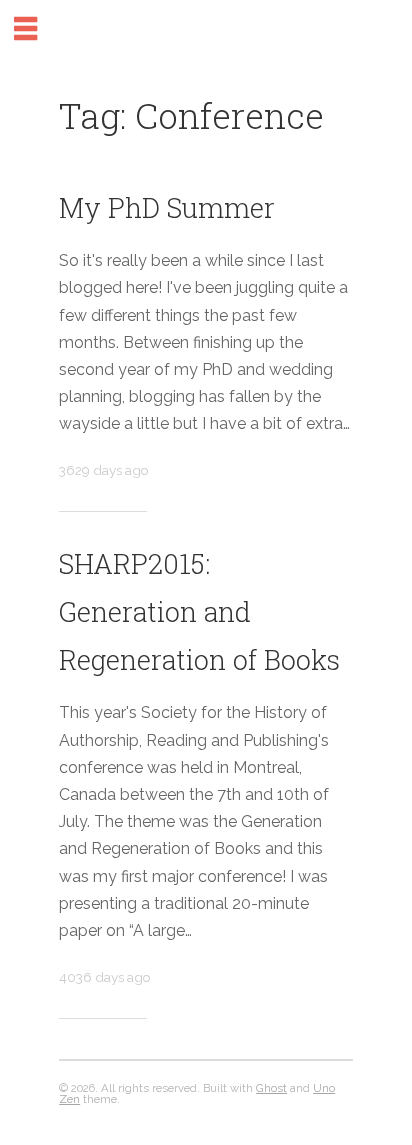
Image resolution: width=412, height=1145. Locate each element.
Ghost (271, 1088)
